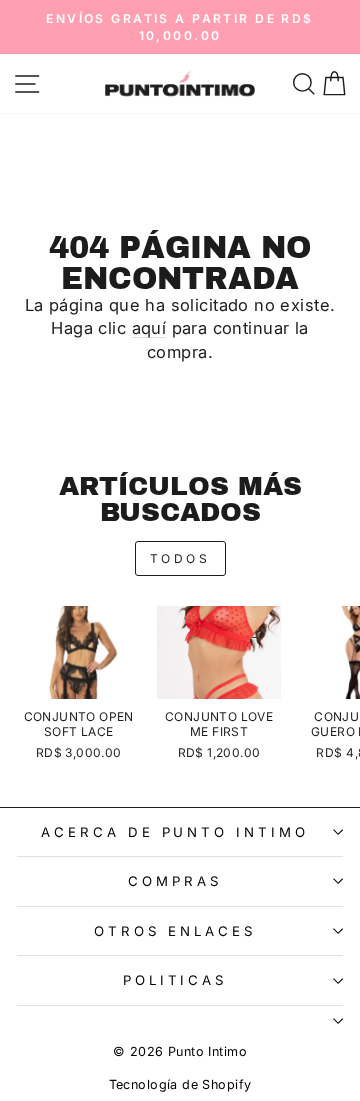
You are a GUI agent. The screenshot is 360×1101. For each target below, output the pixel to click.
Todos (180, 558)
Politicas (175, 980)
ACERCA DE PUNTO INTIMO (175, 832)
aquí (149, 328)
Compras (175, 881)
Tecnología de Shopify (180, 1084)
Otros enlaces (175, 931)
